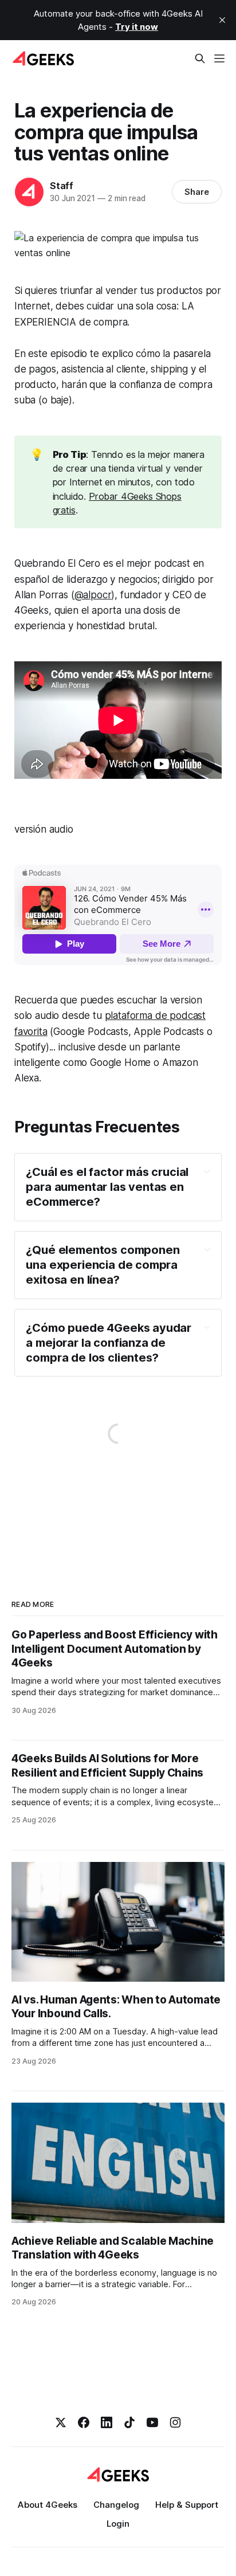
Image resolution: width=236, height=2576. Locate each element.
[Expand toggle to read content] (207, 1171)
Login (118, 2524)
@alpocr (93, 595)
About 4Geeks (48, 2505)
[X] (61, 2422)
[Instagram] (175, 2422)
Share (197, 192)
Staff (62, 186)
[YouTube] (152, 2422)
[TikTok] (129, 2422)
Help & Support (187, 2505)
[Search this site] (200, 58)
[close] (222, 20)
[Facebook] (84, 2422)
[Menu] (219, 58)
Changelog (116, 2505)
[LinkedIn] (107, 2422)
